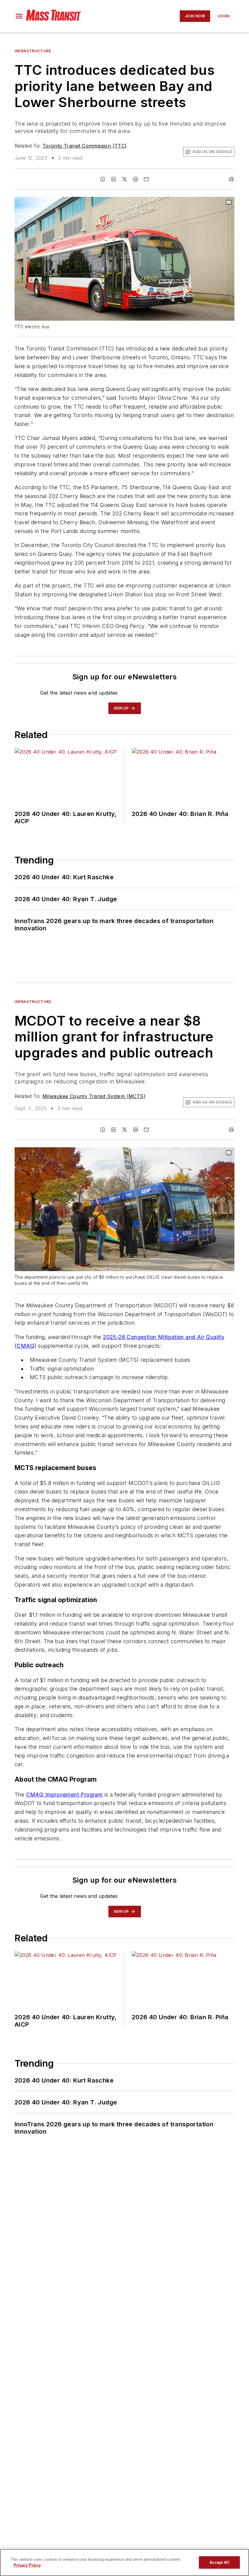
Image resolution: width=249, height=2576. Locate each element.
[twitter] (124, 179)
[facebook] (103, 179)
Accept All (219, 2562)
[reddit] (135, 179)
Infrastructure (33, 51)
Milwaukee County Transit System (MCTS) (94, 1096)
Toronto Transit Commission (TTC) (85, 146)
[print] (231, 179)
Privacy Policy (27, 2565)
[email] (146, 179)
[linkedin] (114, 179)
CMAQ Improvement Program (65, 1795)
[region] (124, 2562)
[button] (19, 16)
